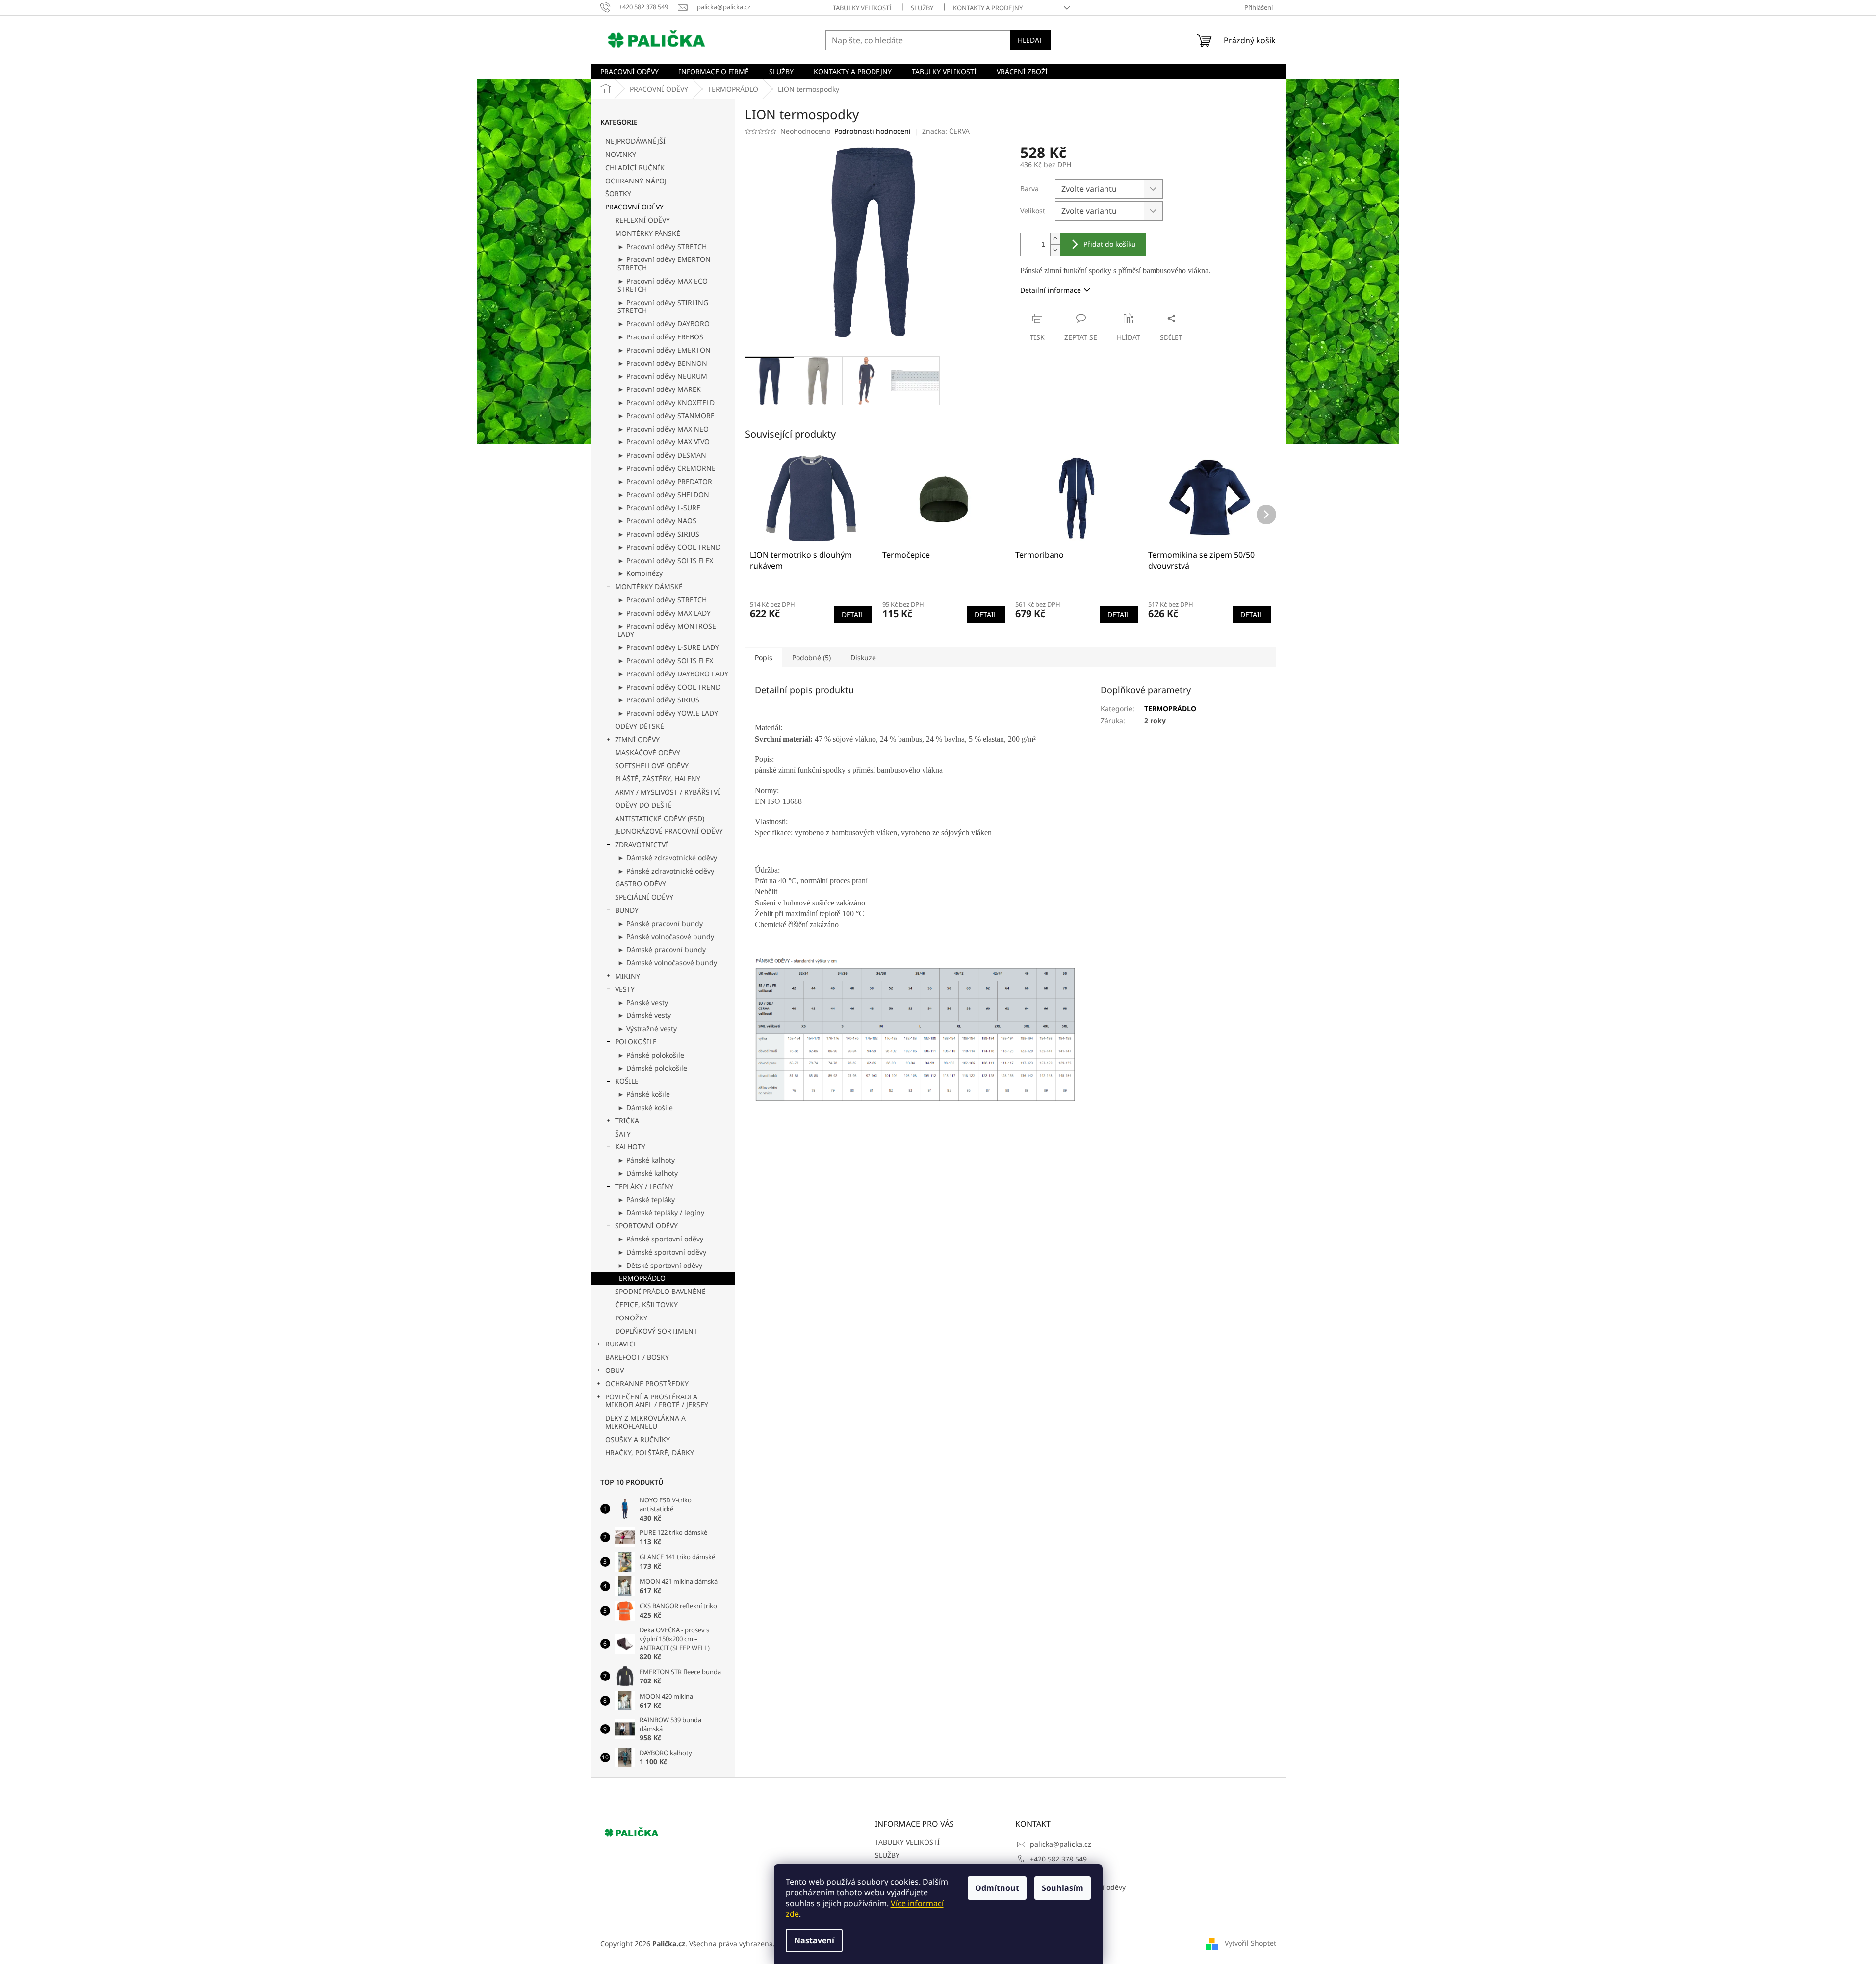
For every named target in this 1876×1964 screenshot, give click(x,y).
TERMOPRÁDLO (640, 1278)
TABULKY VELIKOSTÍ (862, 8)
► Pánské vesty (643, 1002)
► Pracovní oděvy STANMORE (666, 416)
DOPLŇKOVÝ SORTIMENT (656, 1331)
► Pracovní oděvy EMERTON (664, 350)
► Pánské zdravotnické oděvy (666, 871)
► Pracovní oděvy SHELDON (663, 495)
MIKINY (628, 976)
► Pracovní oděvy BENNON (662, 363)
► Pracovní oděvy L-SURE (659, 507)
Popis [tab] (764, 658)
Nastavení (814, 1940)
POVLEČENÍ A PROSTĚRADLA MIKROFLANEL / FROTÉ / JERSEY (657, 1401)
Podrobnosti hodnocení (873, 131)
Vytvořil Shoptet (1250, 1943)
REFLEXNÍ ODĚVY (642, 220)
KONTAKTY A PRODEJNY (988, 8)
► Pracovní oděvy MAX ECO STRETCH (663, 285)
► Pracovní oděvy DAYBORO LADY (673, 674)
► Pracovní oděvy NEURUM (662, 376)
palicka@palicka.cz (1061, 1844)
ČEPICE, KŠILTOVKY (646, 1305)
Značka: (946, 131)
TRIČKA (627, 1121)
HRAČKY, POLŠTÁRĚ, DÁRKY (650, 1453)
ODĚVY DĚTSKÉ (640, 726)
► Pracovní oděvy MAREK (659, 389)
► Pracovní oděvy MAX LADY (664, 613)
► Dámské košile (645, 1107)
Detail (853, 614)
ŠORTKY (618, 194)
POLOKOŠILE (636, 1042)
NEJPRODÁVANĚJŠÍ (635, 141)
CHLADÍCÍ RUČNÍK (635, 168)
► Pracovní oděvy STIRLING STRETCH (663, 307)
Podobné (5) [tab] (811, 658)
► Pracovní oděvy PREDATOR (665, 481)
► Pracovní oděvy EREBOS (660, 337)
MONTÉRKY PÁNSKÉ (648, 233)
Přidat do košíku (1110, 244)
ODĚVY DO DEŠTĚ (643, 805)
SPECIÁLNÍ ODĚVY (644, 897)
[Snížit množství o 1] (1055, 250)
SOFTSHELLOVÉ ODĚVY (652, 765)
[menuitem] (630, 72)
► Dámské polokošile (652, 1068)
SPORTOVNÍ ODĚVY (646, 1226)
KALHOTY (630, 1147)
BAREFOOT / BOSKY (637, 1357)
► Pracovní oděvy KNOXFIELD (666, 402)
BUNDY (627, 910)
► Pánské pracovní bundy (660, 923)
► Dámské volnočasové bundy (667, 963)
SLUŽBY (922, 8)
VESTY (625, 989)
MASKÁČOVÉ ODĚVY (648, 753)
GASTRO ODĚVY (641, 884)
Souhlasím (1063, 1888)
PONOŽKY (631, 1318)
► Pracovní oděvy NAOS (657, 521)
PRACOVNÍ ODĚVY (634, 207)
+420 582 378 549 (1058, 1859)
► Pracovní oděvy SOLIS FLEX (665, 560)
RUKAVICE (621, 1344)
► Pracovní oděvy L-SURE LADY (668, 647)
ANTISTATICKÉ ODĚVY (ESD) (660, 818)
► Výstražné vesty (647, 1028)
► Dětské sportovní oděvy (660, 1265)
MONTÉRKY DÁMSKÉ (649, 586)
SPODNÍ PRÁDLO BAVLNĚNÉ (660, 1291)
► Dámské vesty (644, 1015)
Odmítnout (997, 1888)
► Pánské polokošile (651, 1055)
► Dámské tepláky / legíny (661, 1212)
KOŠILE (627, 1081)
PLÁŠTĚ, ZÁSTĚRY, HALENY (658, 779)
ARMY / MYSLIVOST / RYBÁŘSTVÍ (668, 792)
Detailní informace (1051, 290)
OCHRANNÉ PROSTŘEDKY (647, 1383)
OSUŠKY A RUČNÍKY (638, 1439)
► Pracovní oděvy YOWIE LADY (668, 713)
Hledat (1030, 40)
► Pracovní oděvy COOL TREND (669, 547)
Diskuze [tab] (863, 658)
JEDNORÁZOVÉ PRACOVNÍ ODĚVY (669, 831)
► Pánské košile (644, 1094)
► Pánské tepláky (646, 1200)
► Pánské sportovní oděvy (660, 1239)
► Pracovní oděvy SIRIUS (658, 534)
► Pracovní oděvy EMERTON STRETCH (664, 263)
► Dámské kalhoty (648, 1173)
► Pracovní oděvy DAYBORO (664, 323)
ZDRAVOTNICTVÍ (642, 844)
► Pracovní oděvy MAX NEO (663, 429)
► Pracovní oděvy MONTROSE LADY (667, 630)
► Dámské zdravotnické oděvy (667, 858)
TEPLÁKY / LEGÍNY (644, 1186)
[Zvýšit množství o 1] (1055, 239)
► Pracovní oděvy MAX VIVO (664, 442)
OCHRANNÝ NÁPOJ (636, 181)
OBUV (615, 1370)
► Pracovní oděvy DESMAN (662, 455)
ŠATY (623, 1134)
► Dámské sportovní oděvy (662, 1252)
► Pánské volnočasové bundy (666, 937)
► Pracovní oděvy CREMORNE (667, 468)
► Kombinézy (640, 573)
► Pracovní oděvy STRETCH (662, 246)
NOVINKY (621, 154)
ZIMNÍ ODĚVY (637, 739)
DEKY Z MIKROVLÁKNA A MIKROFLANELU (645, 1422)
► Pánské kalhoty (646, 1160)
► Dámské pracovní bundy (662, 949)
